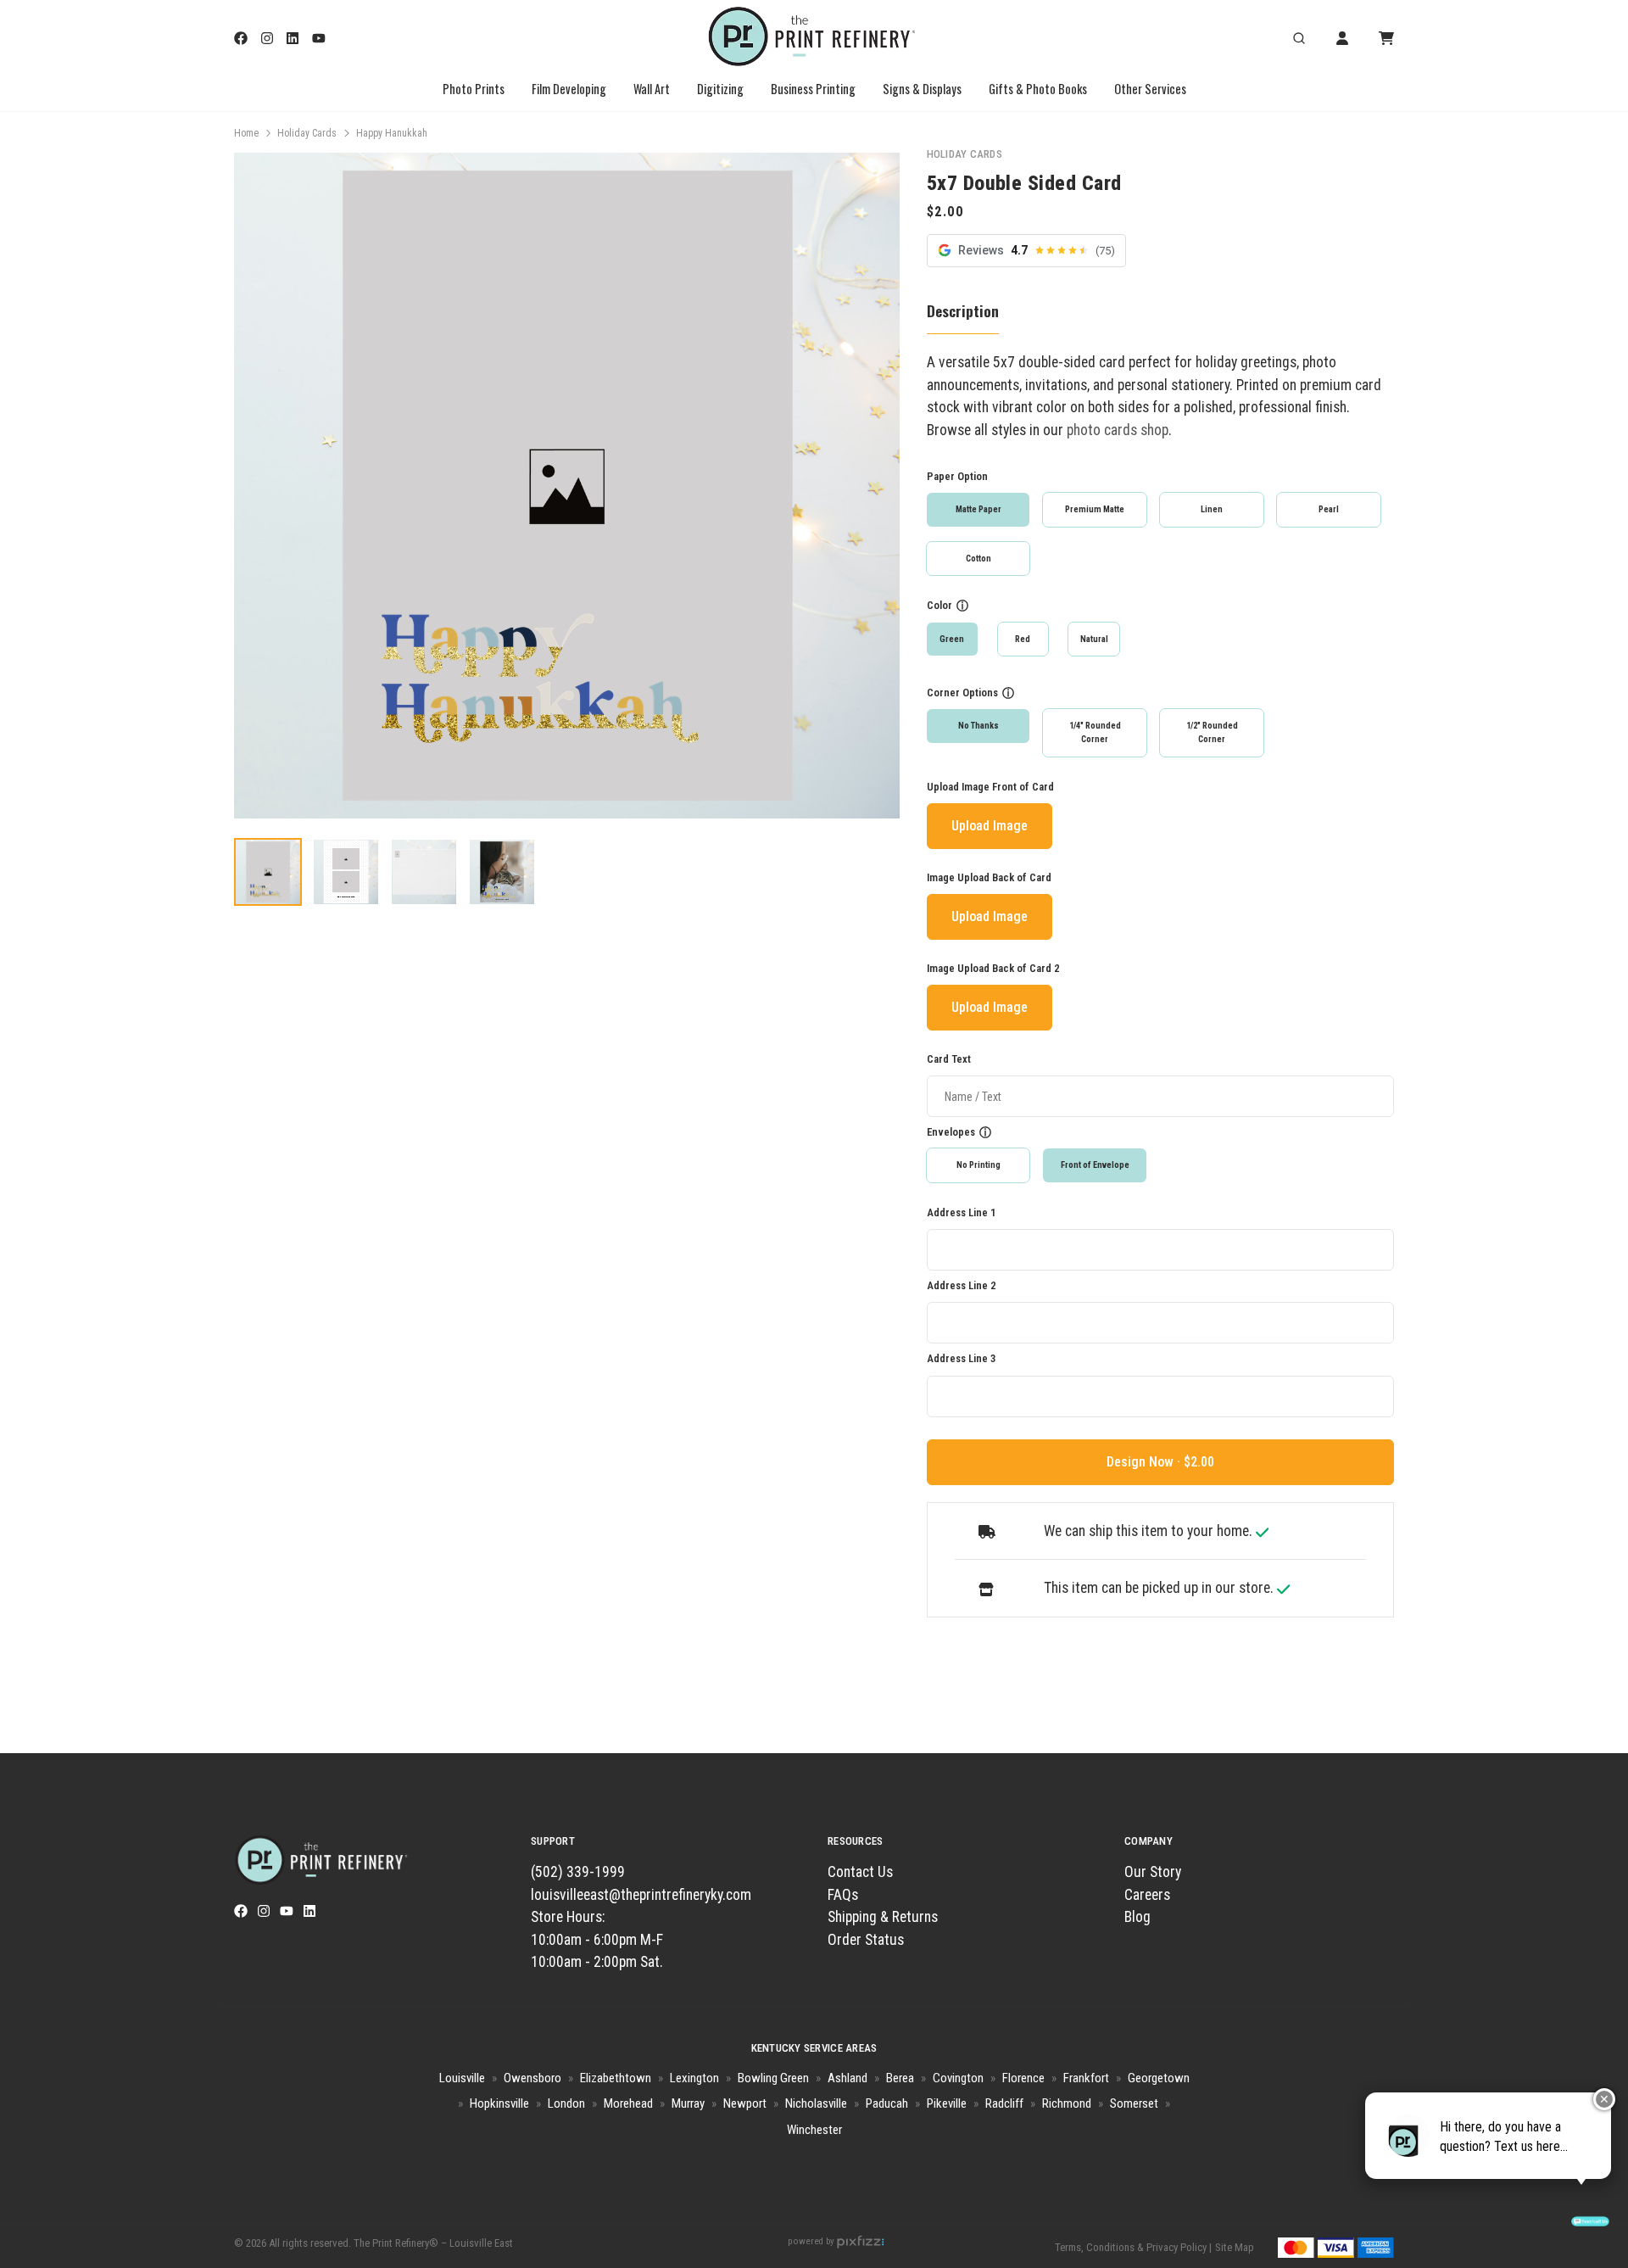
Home (246, 133)
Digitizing (720, 89)
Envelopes (951, 1132)
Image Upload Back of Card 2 (993, 968)
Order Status (866, 1940)
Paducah (887, 2103)
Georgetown (1159, 2078)
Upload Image (990, 826)
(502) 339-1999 (578, 1872)
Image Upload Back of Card (989, 877)
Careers (1147, 1895)
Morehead (628, 2103)
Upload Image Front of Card (990, 787)
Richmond (1067, 2103)
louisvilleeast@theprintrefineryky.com (641, 1895)
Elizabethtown (616, 2078)
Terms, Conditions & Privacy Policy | (1133, 2247)
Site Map (1235, 2247)
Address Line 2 (961, 1285)
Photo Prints (474, 89)
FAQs (843, 1895)
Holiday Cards (307, 133)
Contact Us (860, 1872)
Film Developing (569, 89)
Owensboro (532, 2078)
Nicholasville (816, 2103)
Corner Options (962, 693)
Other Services (1150, 89)
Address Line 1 (961, 1212)
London (566, 2103)
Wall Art (652, 89)
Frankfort (1086, 2078)
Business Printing (813, 89)
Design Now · (1145, 1462)
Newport (745, 2103)
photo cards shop (1118, 430)
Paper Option (957, 476)
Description (963, 310)
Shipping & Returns (883, 1917)
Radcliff (1004, 2103)
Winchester (814, 2130)
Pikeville (947, 2103)
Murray (688, 2103)
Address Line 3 (961, 1358)
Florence (1023, 2078)
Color (939, 605)
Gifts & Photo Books (1038, 89)
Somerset (1134, 2103)
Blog (1137, 1917)
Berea (900, 2078)
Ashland (847, 2078)
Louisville (462, 2078)
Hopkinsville (499, 2103)
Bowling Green (773, 2078)
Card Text (949, 1059)
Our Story (1153, 1872)
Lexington (694, 2078)
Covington (958, 2078)
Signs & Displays (922, 89)
